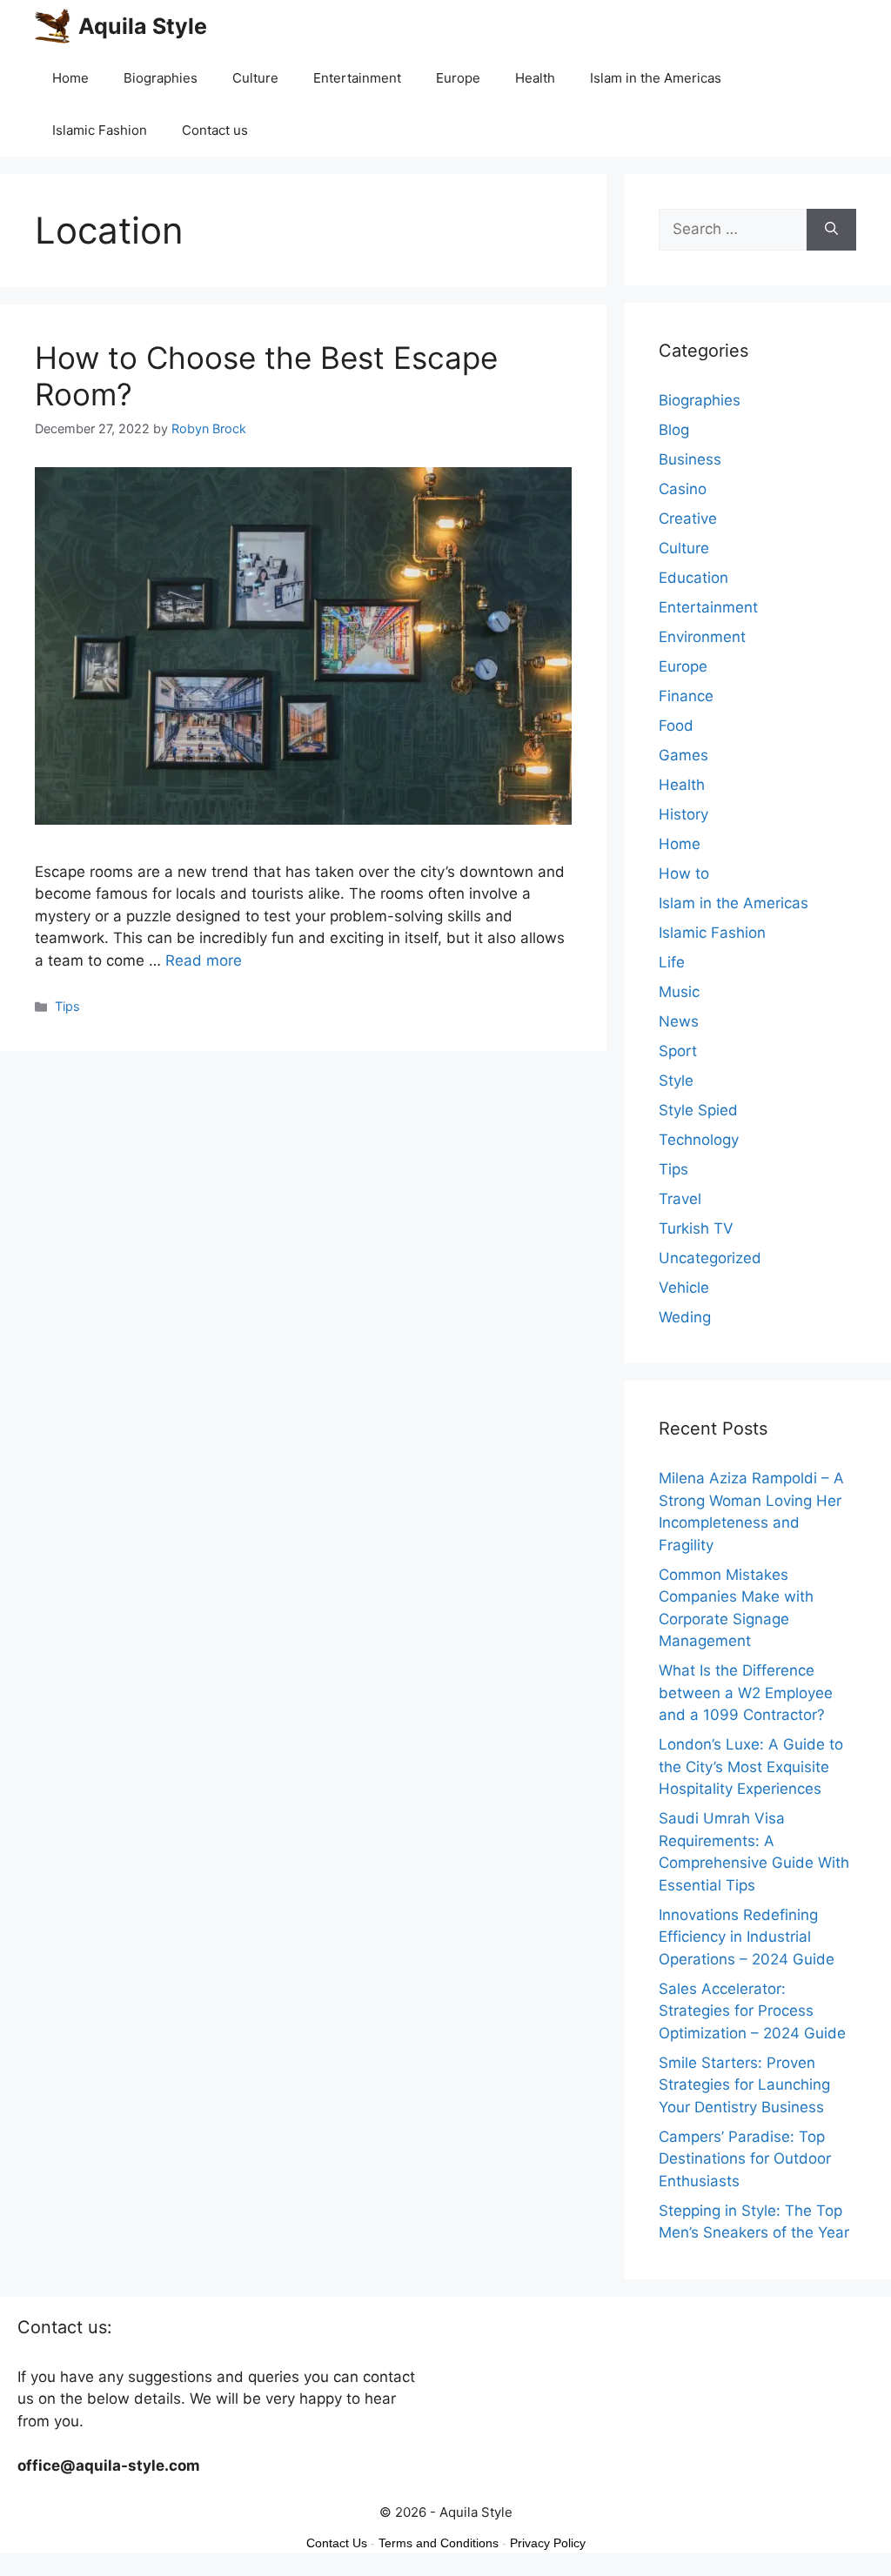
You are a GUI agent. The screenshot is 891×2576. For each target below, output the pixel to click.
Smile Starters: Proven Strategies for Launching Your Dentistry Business (744, 2085)
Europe (458, 78)
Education (693, 578)
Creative (688, 519)
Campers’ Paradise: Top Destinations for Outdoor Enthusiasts (745, 2159)
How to (684, 873)
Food (676, 726)
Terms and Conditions (439, 2543)
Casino (683, 489)
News (679, 1021)
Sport (678, 1051)
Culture (255, 78)
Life (672, 962)
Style (676, 1081)
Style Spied (698, 1110)
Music (679, 992)
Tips (67, 1006)
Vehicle (684, 1288)
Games (683, 755)
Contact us (215, 130)
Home (70, 78)
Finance (686, 696)
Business (690, 459)
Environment (702, 637)
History (683, 814)
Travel (680, 1199)
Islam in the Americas (656, 78)
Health (535, 78)
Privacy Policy (548, 2543)
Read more (204, 960)
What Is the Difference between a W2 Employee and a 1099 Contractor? (746, 1693)
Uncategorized (710, 1258)
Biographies (161, 78)
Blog (674, 430)
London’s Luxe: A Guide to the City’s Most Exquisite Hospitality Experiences (751, 1766)
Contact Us (337, 2543)
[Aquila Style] (52, 26)
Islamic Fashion (100, 130)
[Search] (831, 230)
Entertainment (357, 78)
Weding (685, 1317)
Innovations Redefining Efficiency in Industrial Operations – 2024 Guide (747, 1937)
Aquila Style (143, 26)
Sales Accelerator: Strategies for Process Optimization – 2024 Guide (752, 2011)
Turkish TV (696, 1228)
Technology (699, 1140)
